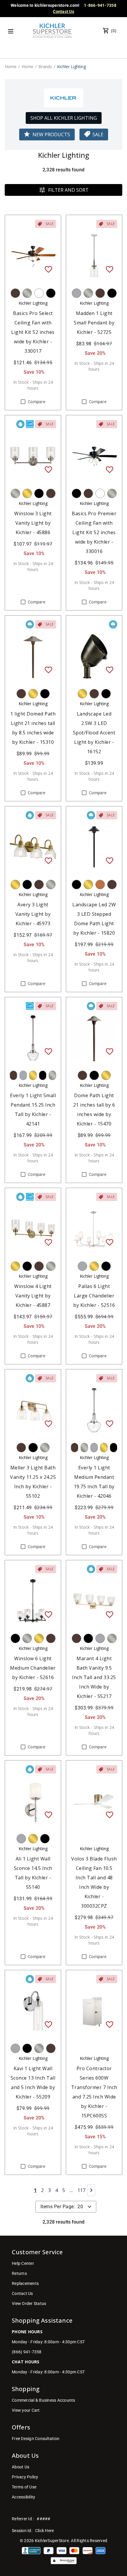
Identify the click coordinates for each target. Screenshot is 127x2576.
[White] (39, 293)
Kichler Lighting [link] (71, 67)
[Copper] (100, 885)
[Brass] (27, 493)
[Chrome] (76, 293)
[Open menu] (11, 31)
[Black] (51, 293)
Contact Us (63, 12)
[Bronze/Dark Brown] (15, 293)
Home (11, 67)
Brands (45, 67)
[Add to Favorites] (48, 269)
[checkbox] (23, 402)
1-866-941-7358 (100, 5)
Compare (36, 402)
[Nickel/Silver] (27, 293)
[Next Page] (91, 2190)
